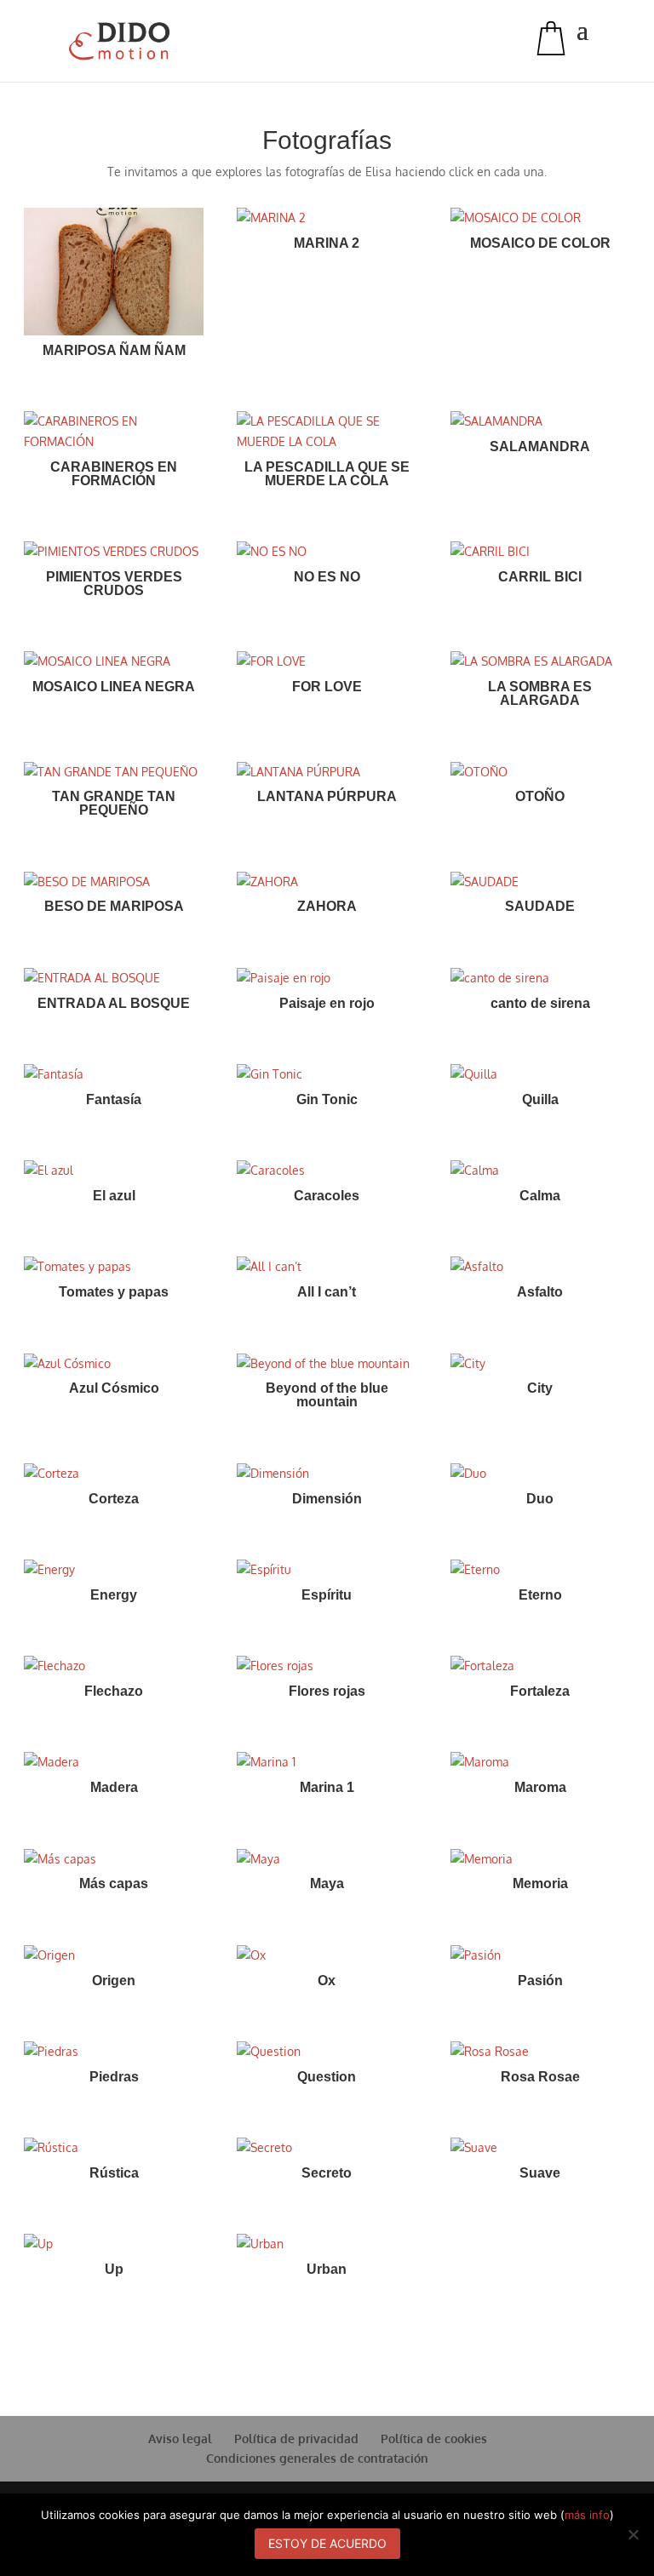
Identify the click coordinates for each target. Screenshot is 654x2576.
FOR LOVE (327, 687)
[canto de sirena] (540, 978)
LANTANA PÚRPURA (327, 796)
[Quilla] (540, 1074)
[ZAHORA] (327, 882)
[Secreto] (327, 2148)
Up (114, 2269)
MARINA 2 (327, 243)
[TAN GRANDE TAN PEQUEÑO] (114, 772)
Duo (540, 1499)
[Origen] (114, 1955)
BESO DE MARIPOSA (114, 906)
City (540, 1388)
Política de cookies (434, 2439)
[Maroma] (540, 1762)
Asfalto (540, 1292)
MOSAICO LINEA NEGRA (114, 687)
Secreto (327, 2173)
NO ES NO (327, 577)
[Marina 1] (327, 1762)
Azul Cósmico (114, 1388)
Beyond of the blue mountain (327, 1395)
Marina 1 (327, 1787)
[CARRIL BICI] (540, 552)
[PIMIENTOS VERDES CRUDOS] (114, 552)
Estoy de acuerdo (327, 2543)
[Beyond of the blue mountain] (327, 1364)
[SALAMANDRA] (540, 421)
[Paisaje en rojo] (327, 978)
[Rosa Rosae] (540, 2052)
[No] (633, 2534)
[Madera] (114, 1762)
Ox (327, 1981)
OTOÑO (540, 796)
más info (587, 2515)
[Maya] (327, 1859)
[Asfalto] (540, 1267)
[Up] (114, 2244)
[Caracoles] (327, 1171)
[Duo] (540, 1474)
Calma (540, 1196)
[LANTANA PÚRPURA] (327, 772)
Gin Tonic (327, 1099)
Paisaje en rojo (327, 1003)
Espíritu (327, 1595)
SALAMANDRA (540, 447)
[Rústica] (114, 2148)
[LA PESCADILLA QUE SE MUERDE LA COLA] (327, 432)
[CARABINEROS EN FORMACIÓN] (114, 432)
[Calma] (540, 1171)
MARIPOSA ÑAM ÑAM (114, 350)
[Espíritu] (327, 1570)
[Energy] (114, 1570)
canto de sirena (540, 1003)
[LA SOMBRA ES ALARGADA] (540, 661)
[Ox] (327, 1955)
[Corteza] (114, 1474)
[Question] (327, 2052)
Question (327, 2077)
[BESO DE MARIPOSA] (114, 882)
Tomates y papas (114, 1292)
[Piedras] (114, 2052)
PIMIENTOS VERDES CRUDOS (114, 584)
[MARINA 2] (327, 218)
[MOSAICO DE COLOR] (540, 218)
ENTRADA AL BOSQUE (114, 1003)
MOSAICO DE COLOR (540, 243)
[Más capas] (114, 1859)
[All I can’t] (327, 1267)
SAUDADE (540, 906)
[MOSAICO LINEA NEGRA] (114, 661)
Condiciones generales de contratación (317, 2458)
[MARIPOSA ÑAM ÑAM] (114, 272)
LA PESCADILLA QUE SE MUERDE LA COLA (327, 474)
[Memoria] (540, 1859)
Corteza (114, 1499)
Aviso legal (180, 2439)
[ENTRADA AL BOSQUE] (114, 978)
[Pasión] (540, 1955)
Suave (540, 2173)
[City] (540, 1364)
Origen (114, 1981)
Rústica (114, 2173)
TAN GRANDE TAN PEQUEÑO (114, 803)
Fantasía (114, 1099)
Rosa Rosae (540, 2077)
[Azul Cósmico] (114, 1364)
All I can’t (327, 1292)
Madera (114, 1787)
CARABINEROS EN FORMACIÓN (114, 474)
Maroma (540, 1787)
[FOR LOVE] (327, 661)
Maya (327, 1883)
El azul (114, 1196)
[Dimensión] (327, 1474)
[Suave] (540, 2148)
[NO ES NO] (327, 552)
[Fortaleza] (540, 1666)
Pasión (540, 1981)
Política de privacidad (296, 2439)
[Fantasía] (114, 1074)
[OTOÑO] (540, 772)
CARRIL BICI (540, 577)
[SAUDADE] (540, 882)
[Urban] (327, 2244)
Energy (114, 1595)
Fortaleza (540, 1691)
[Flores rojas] (327, 1666)
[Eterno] (540, 1570)
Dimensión (327, 1499)
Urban (327, 2269)
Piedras (114, 2077)
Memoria (540, 1883)
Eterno (540, 1595)
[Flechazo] (114, 1666)
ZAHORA (327, 906)
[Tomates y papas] (114, 1267)
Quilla (540, 1099)
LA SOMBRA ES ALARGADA (540, 693)
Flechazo (114, 1691)
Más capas (114, 1883)
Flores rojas (327, 1691)
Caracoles (327, 1196)
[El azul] (114, 1171)
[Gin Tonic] (327, 1074)
